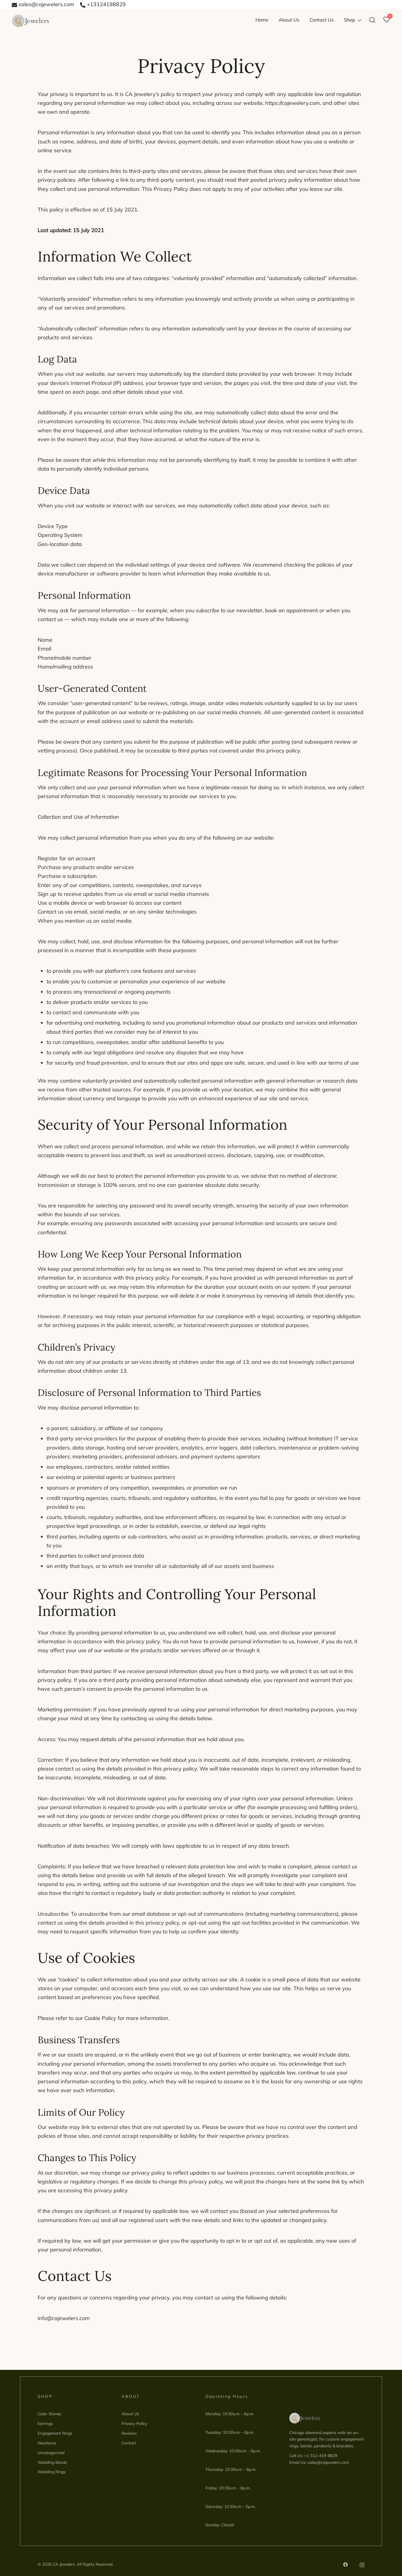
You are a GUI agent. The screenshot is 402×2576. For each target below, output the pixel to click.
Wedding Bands (52, 2462)
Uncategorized (51, 2452)
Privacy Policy (134, 2423)
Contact (129, 2443)
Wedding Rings (52, 2472)
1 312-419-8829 (322, 2455)
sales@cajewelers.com (46, 4)
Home (262, 20)
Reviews (129, 2433)
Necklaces (47, 2443)
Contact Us (322, 20)
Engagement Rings (55, 2433)
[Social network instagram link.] (362, 2564)
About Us (289, 20)
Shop (350, 20)
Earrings (45, 2423)
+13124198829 (106, 4)
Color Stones (49, 2414)
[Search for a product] (372, 20)
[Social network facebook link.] (345, 2564)
